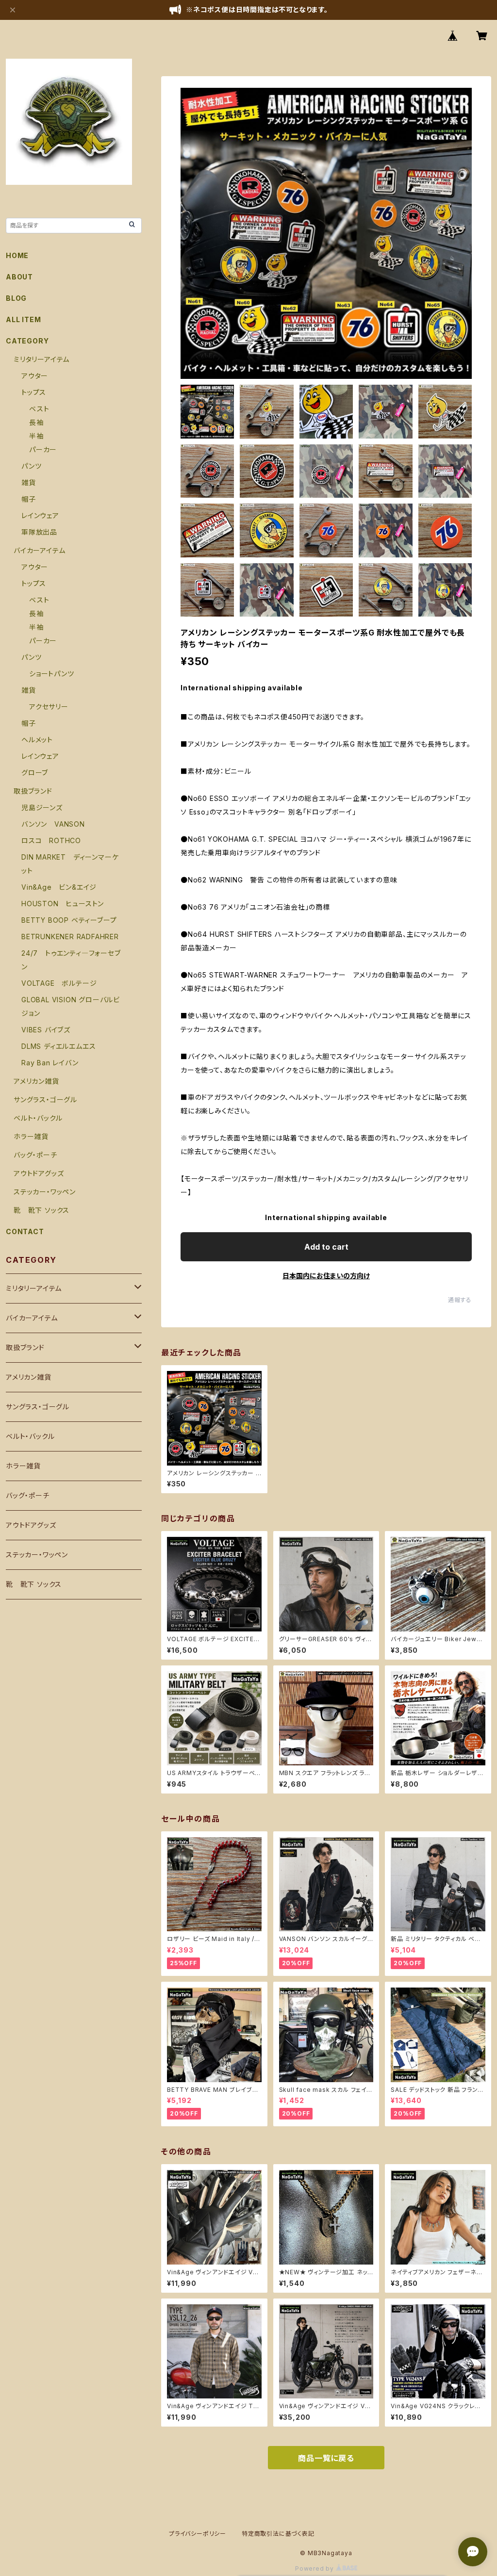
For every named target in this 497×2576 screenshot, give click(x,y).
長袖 (36, 422)
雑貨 (29, 482)
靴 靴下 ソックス (41, 1210)
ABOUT (19, 277)
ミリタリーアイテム (41, 359)
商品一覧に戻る (326, 2458)
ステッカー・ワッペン (45, 1192)
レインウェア (40, 515)
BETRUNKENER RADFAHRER (70, 937)
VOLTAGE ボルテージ (59, 983)
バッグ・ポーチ (35, 1155)
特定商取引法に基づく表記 (278, 2534)
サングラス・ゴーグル (45, 1100)
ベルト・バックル (38, 1118)
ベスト (39, 409)
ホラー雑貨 (31, 1136)
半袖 (36, 436)
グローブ (35, 773)
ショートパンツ (52, 674)
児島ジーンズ (42, 807)
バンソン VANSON (53, 824)
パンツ (31, 466)
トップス (34, 392)
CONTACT (25, 1231)
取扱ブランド (33, 791)
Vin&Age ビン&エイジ (59, 887)
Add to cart (326, 1247)
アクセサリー (49, 707)
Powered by (315, 2568)
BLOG (16, 298)
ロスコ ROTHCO (51, 840)
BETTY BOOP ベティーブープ (69, 920)
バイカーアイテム (39, 550)
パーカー (43, 449)
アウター (35, 376)
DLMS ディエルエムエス (58, 1046)
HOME (17, 255)
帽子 (29, 499)
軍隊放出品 (39, 532)
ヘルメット (37, 740)
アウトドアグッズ (39, 1173)
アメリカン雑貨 (36, 1081)
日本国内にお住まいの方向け (326, 1276)
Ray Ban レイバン (50, 1063)
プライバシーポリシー (198, 2534)
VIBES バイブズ (46, 1030)
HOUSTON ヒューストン (63, 904)
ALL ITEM (23, 319)
